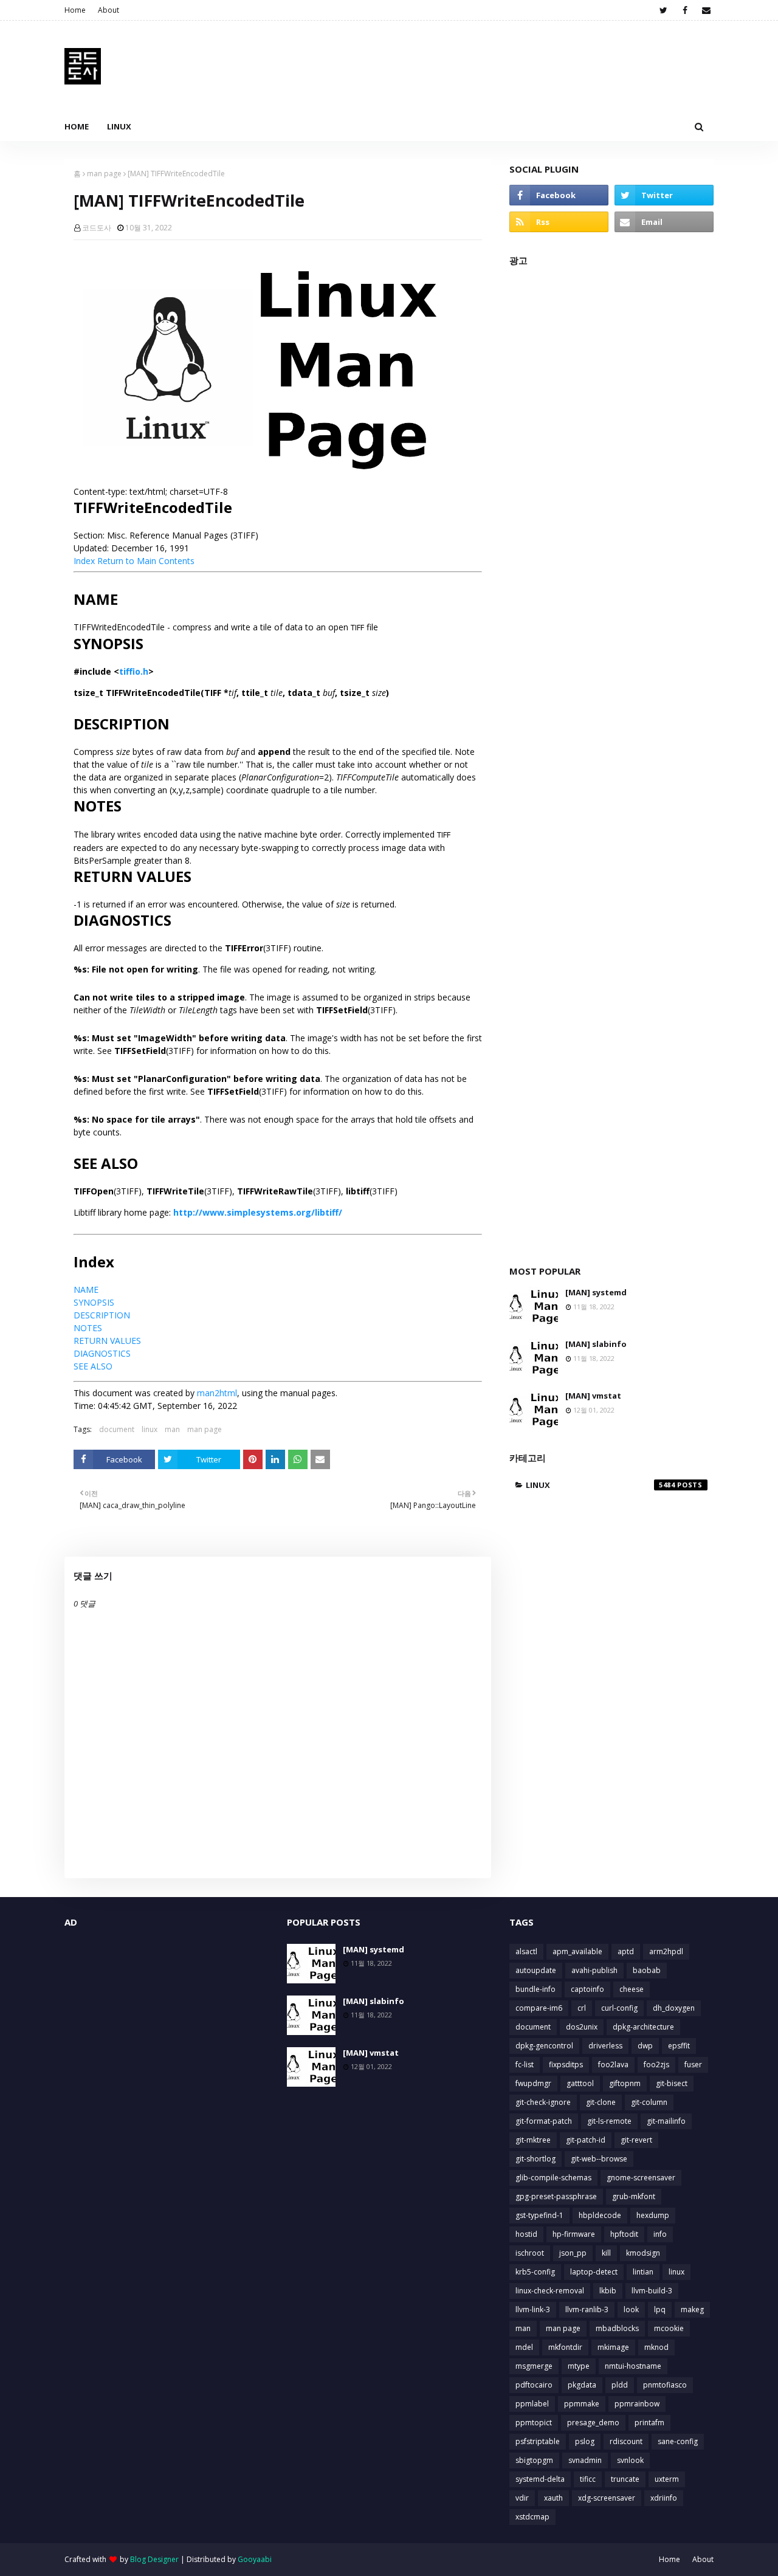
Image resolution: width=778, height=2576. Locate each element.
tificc (588, 2479)
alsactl (526, 1951)
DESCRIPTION (102, 1315)
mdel (524, 2347)
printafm (649, 2423)
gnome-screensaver (641, 2178)
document (117, 1429)
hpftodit (624, 2234)
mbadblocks (617, 2328)
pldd (620, 2385)
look (631, 2309)
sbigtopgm (534, 2460)
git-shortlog (535, 2159)
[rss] (559, 222)
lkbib (608, 2291)
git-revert (636, 2140)
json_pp (573, 2253)
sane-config (678, 2441)
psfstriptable (538, 2441)
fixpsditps (566, 2065)
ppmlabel (532, 2404)
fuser (693, 2065)
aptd (626, 1951)
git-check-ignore (543, 2102)
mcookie (669, 2328)
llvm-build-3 (652, 2291)
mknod (656, 2347)
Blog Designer (154, 2559)
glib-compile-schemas (553, 2178)
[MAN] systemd (596, 1292)
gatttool (580, 2083)
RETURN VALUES (107, 1341)
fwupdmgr (533, 2083)
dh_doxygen (674, 2008)
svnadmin (585, 2460)
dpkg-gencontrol (544, 2046)
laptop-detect (594, 2272)
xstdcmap (532, 2517)
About (108, 10)
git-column (649, 2102)
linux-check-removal (550, 2291)
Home (75, 10)
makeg (692, 2309)
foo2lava (613, 2065)
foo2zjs (656, 2065)
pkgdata (582, 2385)
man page (104, 174)
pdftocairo (534, 2385)
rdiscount (626, 2441)
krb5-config (535, 2272)
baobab (647, 1970)
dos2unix (582, 2027)
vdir (522, 2498)
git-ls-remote (609, 2121)
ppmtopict (534, 2423)
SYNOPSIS (94, 1302)
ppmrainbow (637, 2404)
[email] (706, 10)
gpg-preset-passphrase (556, 2196)
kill (606, 2253)
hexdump (653, 2215)
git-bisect (672, 2083)
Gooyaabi (255, 2559)
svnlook (630, 2460)
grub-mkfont (634, 2196)
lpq (660, 2309)
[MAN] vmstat (593, 1396)
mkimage (613, 2347)
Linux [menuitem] (119, 126)
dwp (645, 2046)
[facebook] (685, 10)
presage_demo (593, 2423)
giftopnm (625, 2083)
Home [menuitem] (77, 126)
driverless (605, 2046)
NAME (86, 1290)
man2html (217, 1393)
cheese (632, 1989)
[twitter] (663, 10)
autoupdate (536, 1970)
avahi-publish (594, 1970)
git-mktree (533, 2140)
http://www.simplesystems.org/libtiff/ (258, 1212)
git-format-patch (544, 2121)
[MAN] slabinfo (596, 1344)
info (660, 2234)
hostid (526, 2234)
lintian (643, 2272)
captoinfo (587, 1989)
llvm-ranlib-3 (587, 2309)
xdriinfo (664, 2498)
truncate (625, 2479)
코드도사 (97, 228)
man (172, 1429)
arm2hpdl (666, 1951)
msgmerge (534, 2366)
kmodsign (643, 2253)
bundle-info (535, 1989)
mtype (579, 2366)
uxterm (667, 2479)
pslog (585, 2441)
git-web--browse (599, 2159)
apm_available (577, 1951)
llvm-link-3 (533, 2309)
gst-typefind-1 (539, 2215)
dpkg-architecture (643, 2027)
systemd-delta (540, 2479)
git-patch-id (586, 2140)
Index (84, 561)
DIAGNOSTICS (102, 1353)
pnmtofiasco (665, 2385)
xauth (553, 2498)
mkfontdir (565, 2347)
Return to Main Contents (146, 561)
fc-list (525, 2065)
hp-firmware (574, 2234)
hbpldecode (600, 2215)
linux (150, 1429)
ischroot (530, 2253)
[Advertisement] (611, 759)
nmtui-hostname (633, 2366)
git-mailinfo (666, 2121)
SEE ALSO (93, 1366)
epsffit (679, 2046)
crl (582, 2008)
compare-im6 (539, 2008)
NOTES (88, 1328)
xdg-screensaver (607, 2498)
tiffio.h (134, 671)
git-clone (601, 2102)
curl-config (619, 2008)
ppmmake (582, 2404)
